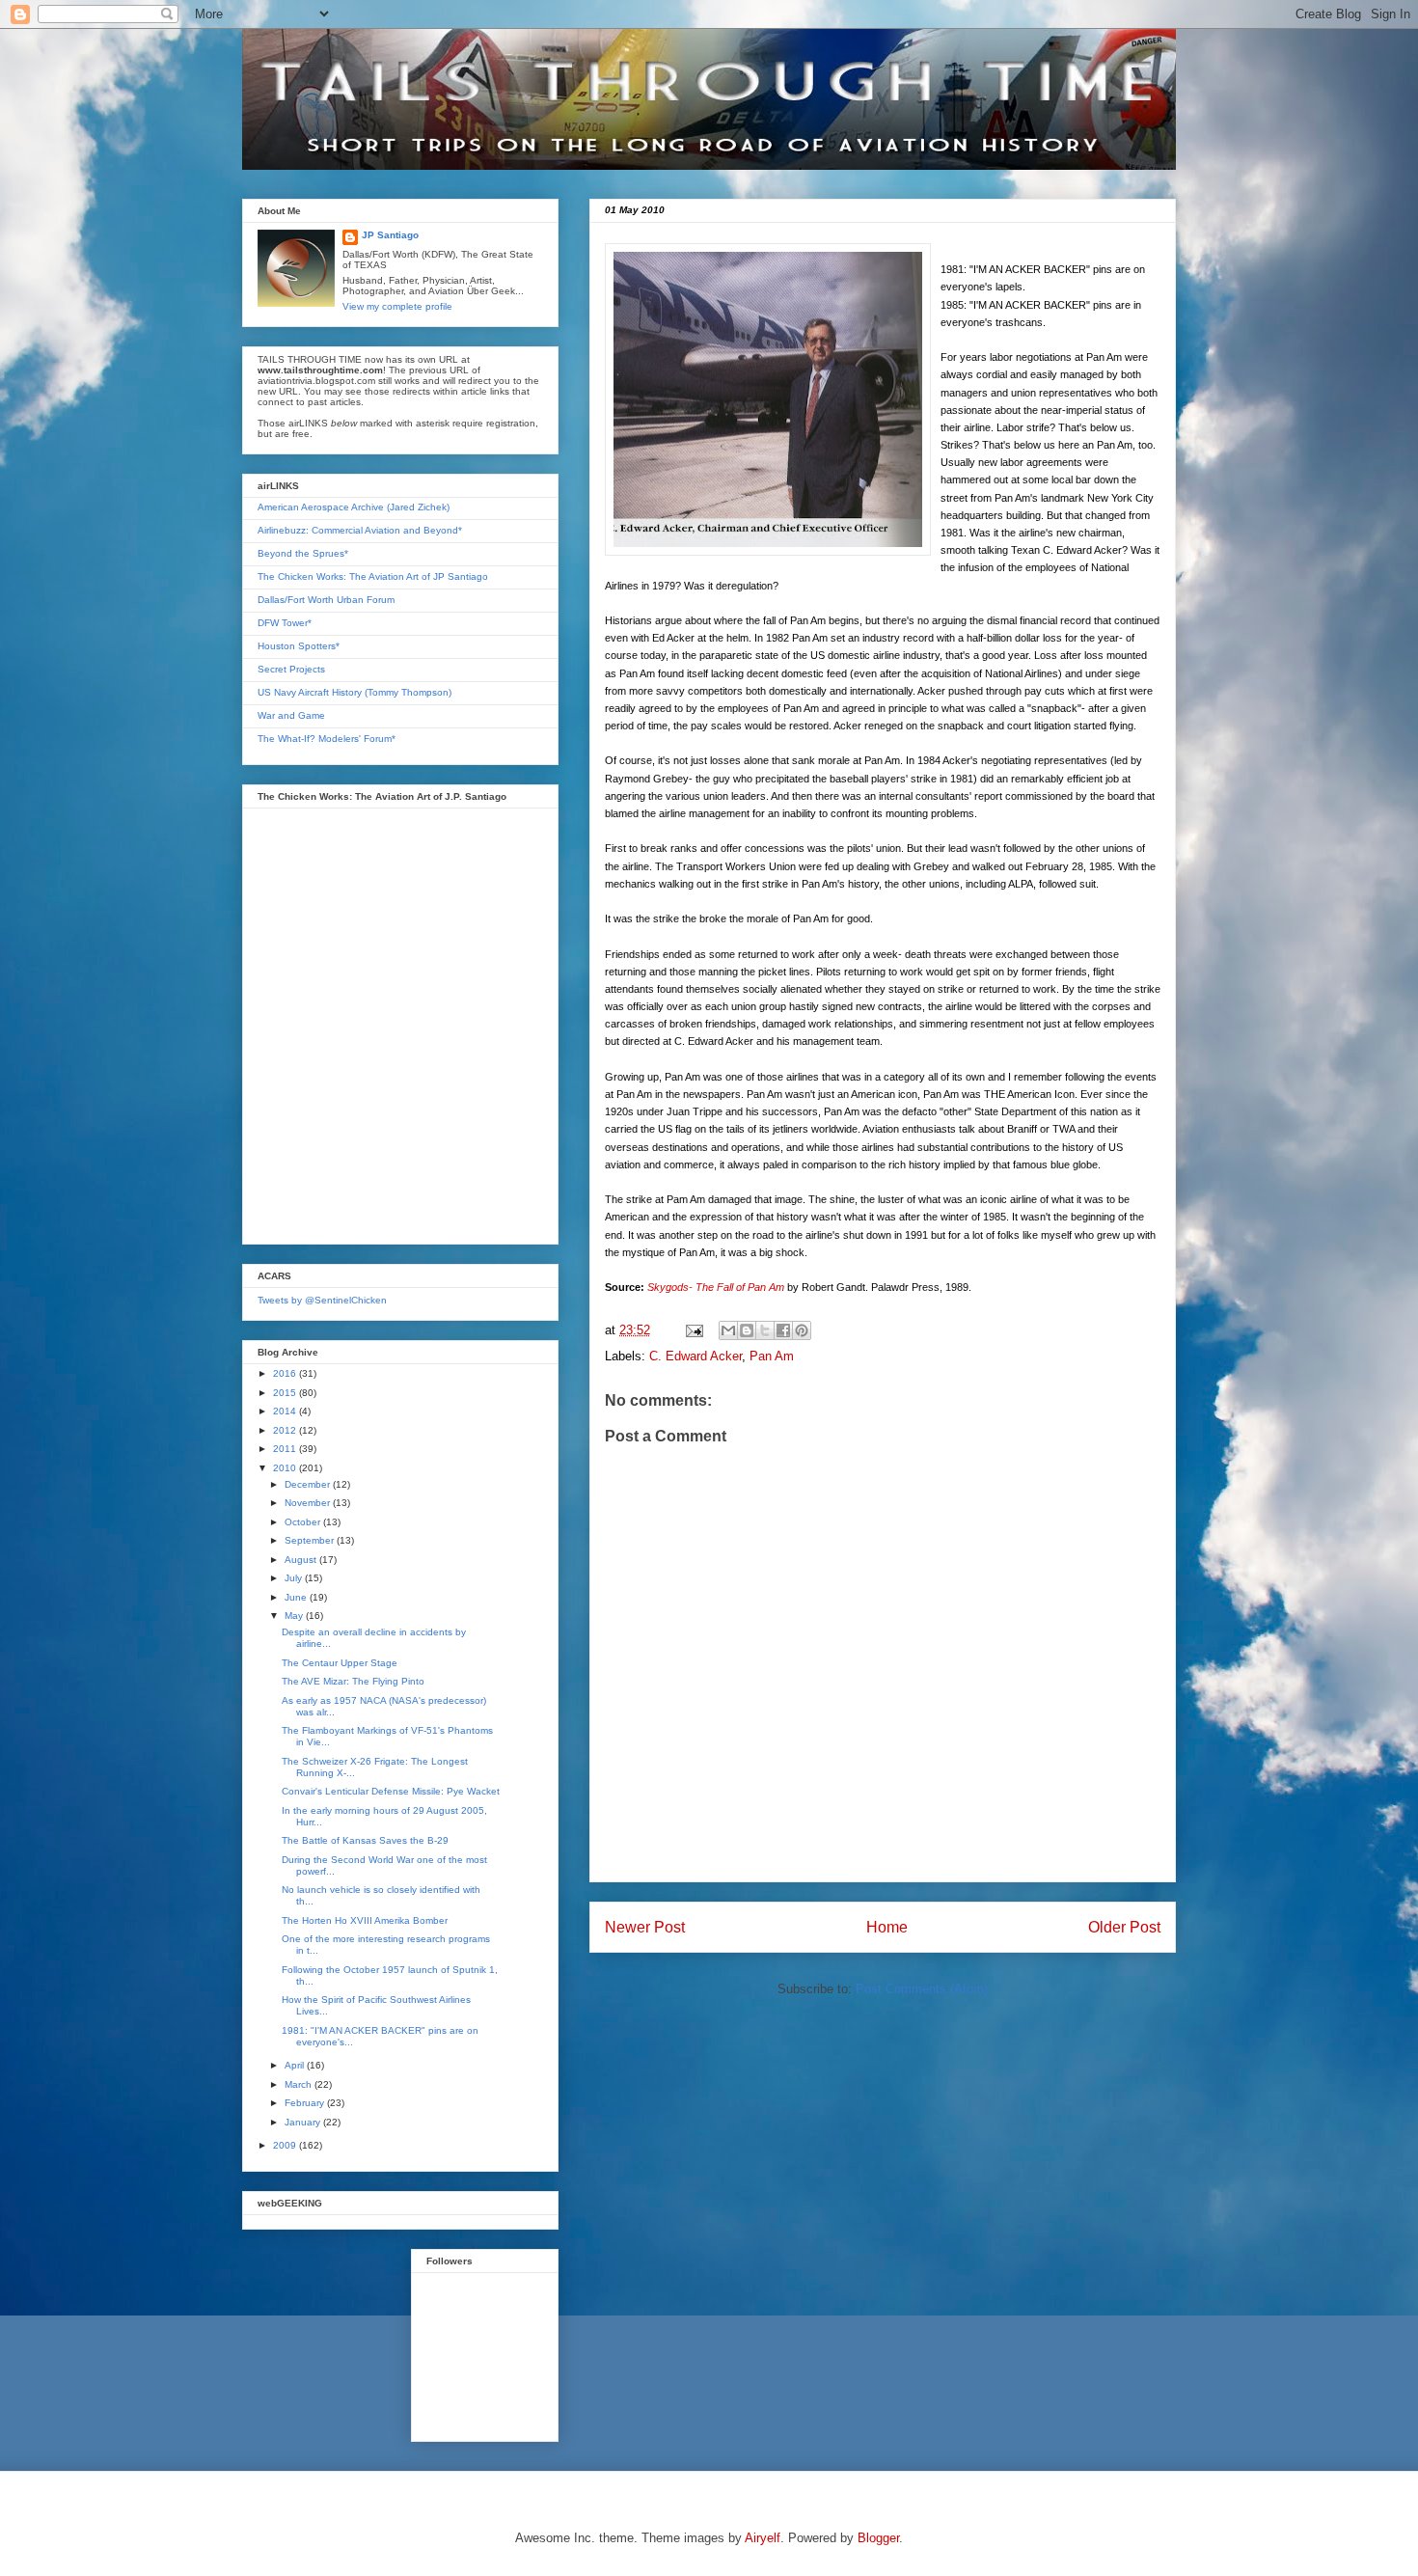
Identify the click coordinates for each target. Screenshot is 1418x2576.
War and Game (291, 715)
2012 (286, 1430)
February (306, 2103)
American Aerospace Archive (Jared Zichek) (354, 507)
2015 (286, 1393)
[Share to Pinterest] (802, 1330)
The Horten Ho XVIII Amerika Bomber (365, 1920)
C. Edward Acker (695, 1356)
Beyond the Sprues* (303, 553)
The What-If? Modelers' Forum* (327, 739)
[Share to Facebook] (783, 1330)
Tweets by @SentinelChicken (322, 1300)
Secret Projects (291, 669)
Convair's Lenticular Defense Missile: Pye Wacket (391, 1791)
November (309, 1503)
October (304, 1522)
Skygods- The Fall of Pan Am (716, 1287)
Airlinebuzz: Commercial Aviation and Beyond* (360, 530)
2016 (286, 1373)
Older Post (1124, 1927)
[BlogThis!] (747, 1330)
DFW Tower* (285, 623)
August (302, 1560)
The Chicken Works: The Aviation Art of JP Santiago (373, 576)
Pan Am (772, 1356)
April (296, 2065)
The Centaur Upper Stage (340, 1663)
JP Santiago (390, 235)
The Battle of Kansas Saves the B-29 (365, 1840)
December (309, 1484)
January (304, 2122)
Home (887, 1927)
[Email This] (728, 1330)
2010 (286, 1468)
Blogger (878, 2538)
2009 (286, 2145)
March (300, 2084)
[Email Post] (693, 1330)
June (297, 1597)
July (295, 1578)
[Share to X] (765, 1330)
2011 (286, 1449)
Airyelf (763, 2538)
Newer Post (645, 1927)
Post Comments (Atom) (922, 1989)
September (311, 1540)
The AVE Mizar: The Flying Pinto (353, 1681)
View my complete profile (397, 306)
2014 (286, 1411)
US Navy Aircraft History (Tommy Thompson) (354, 692)
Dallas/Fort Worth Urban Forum (326, 600)
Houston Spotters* (299, 646)
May (295, 1616)
